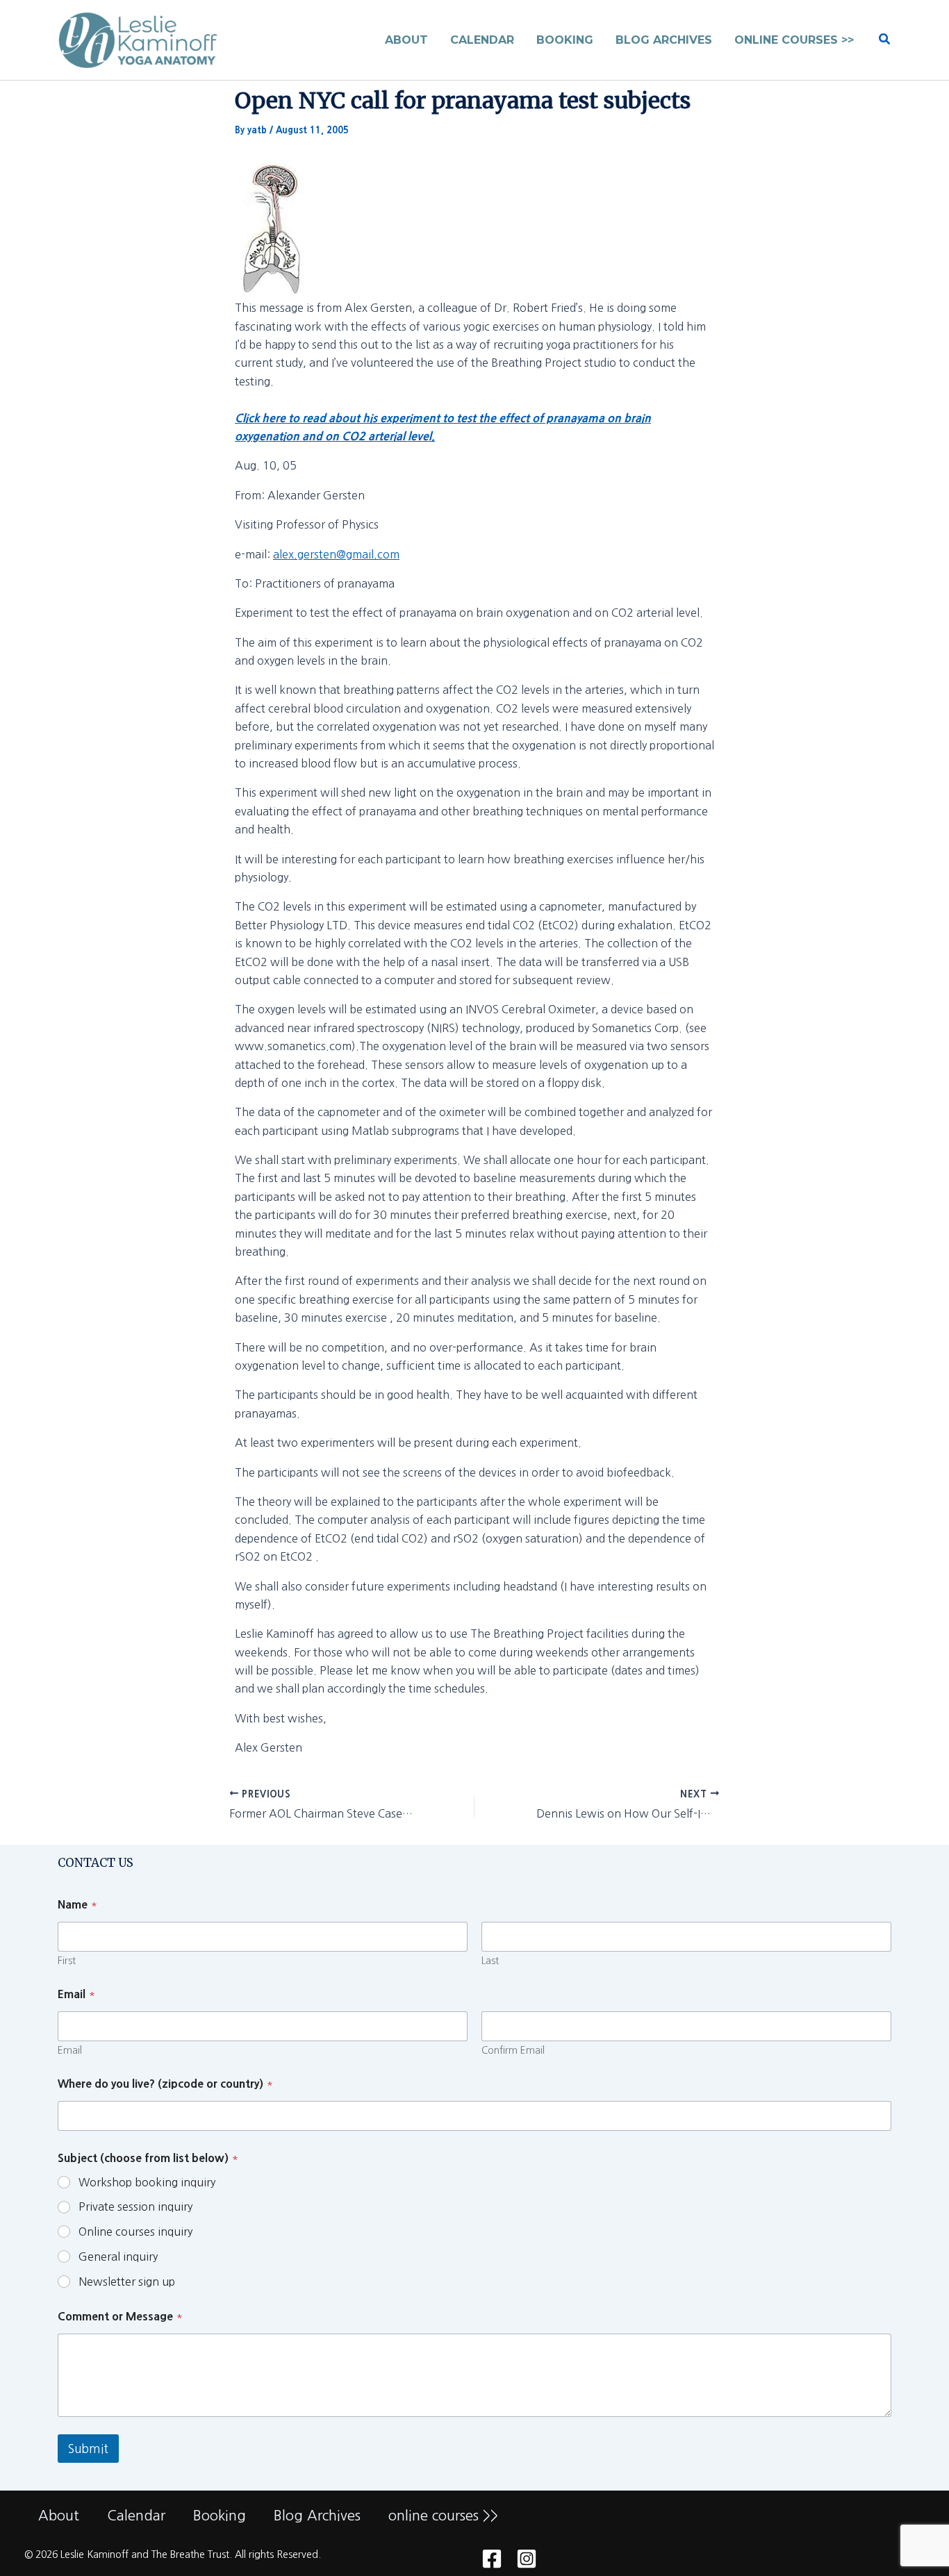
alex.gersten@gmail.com (336, 554)
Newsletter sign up (127, 2282)
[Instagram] (527, 2559)
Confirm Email (513, 2050)
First (67, 1961)
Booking (220, 2516)
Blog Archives (317, 2516)
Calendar (136, 2516)
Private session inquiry (135, 2207)
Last (490, 1961)
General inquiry (118, 2257)
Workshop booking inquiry (147, 2182)
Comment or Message (120, 2316)
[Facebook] (492, 2559)
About (59, 2516)
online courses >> (443, 2516)
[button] (885, 40)
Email (70, 2050)
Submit (88, 2449)
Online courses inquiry (135, 2232)
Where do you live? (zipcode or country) (165, 2084)
